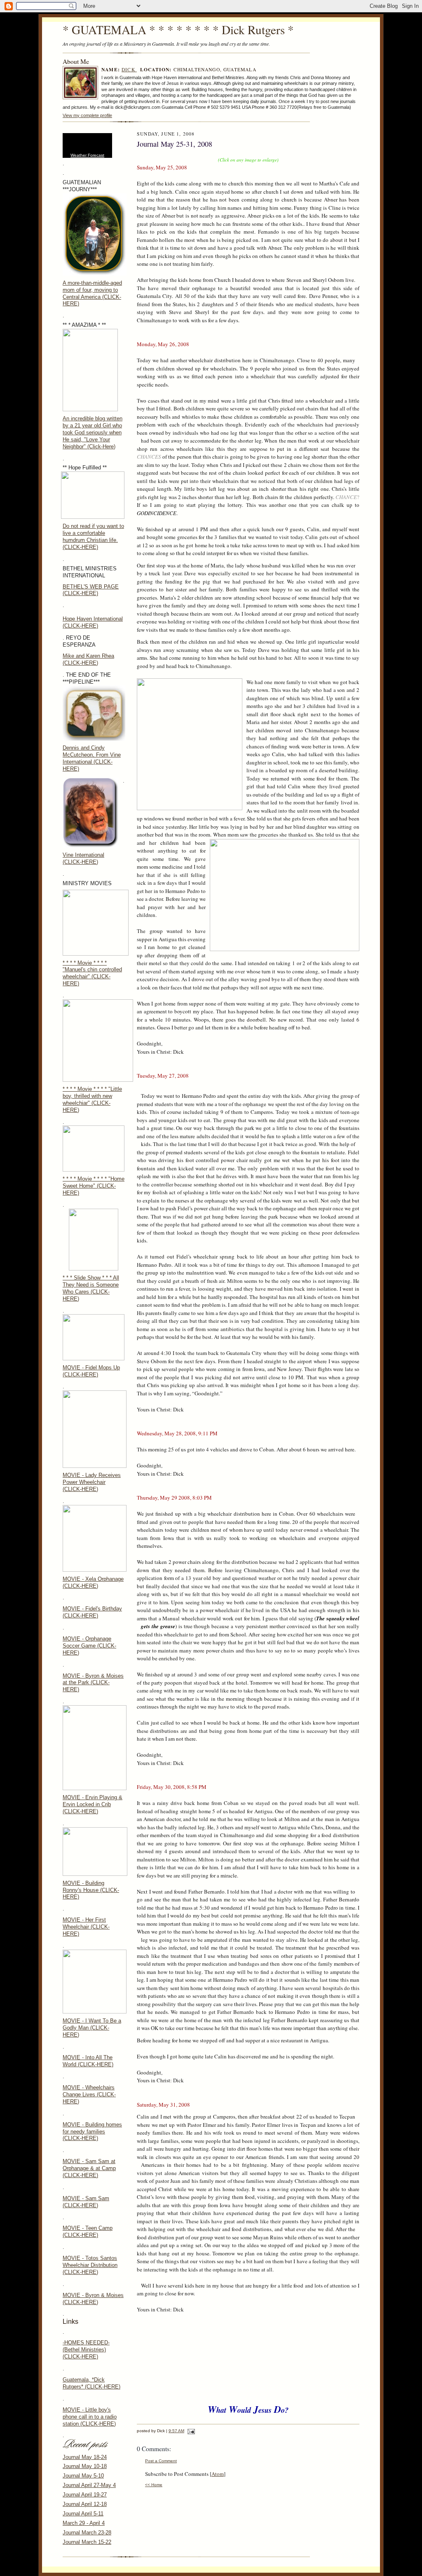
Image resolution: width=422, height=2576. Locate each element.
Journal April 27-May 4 (89, 2485)
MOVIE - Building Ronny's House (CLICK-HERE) (91, 1890)
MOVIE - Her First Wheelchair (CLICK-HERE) (86, 1927)
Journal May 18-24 (85, 2457)
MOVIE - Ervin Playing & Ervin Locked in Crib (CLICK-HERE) (93, 1804)
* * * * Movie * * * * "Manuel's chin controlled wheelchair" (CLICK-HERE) (92, 973)
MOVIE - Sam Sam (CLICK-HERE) (86, 2202)
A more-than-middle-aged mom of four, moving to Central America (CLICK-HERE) (92, 293)
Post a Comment (161, 2461)
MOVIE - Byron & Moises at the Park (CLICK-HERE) (93, 1683)
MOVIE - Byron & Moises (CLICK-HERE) (93, 2299)
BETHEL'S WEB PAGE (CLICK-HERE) (91, 590)
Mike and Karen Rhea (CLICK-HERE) (88, 659)
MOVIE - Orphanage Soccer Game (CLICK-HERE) (89, 1646)
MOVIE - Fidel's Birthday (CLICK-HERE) (92, 1612)
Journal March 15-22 (87, 2542)
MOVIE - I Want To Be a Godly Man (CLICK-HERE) (92, 2028)
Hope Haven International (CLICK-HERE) (93, 622)
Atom (218, 2474)
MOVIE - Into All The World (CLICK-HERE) (88, 2061)
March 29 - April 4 (84, 2523)
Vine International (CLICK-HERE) (83, 858)
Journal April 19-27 (85, 2495)
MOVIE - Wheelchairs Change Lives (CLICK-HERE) (89, 2094)
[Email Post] (190, 2431)
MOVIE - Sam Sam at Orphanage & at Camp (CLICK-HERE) (89, 2168)
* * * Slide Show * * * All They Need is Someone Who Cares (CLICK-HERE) (91, 1288)
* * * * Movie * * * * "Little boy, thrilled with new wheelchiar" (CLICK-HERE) (92, 1099)
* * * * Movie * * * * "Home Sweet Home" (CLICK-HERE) (94, 1186)
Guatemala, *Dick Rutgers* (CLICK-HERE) (91, 2383)
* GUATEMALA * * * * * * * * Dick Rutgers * (178, 29)
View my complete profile (87, 115)
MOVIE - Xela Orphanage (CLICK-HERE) (93, 1582)
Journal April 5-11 (83, 2514)
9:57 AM (176, 2431)
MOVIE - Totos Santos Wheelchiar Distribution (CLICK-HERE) (90, 2265)
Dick (129, 69)
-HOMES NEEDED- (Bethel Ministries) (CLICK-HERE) (86, 2350)
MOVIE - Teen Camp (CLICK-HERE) (88, 2231)
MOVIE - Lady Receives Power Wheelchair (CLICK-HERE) (92, 1482)
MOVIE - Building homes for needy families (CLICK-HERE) (92, 2132)
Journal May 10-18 (85, 2466)
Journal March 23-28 (87, 2533)
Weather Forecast (87, 155)
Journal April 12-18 (85, 2504)
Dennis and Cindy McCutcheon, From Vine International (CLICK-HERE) (92, 758)
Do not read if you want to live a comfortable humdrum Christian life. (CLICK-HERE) (93, 537)
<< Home (154, 2485)
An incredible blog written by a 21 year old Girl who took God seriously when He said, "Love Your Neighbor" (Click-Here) (93, 432)
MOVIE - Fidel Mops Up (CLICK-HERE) (91, 1371)
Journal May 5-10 (83, 2476)
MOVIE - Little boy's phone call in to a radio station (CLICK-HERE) (90, 2417)
